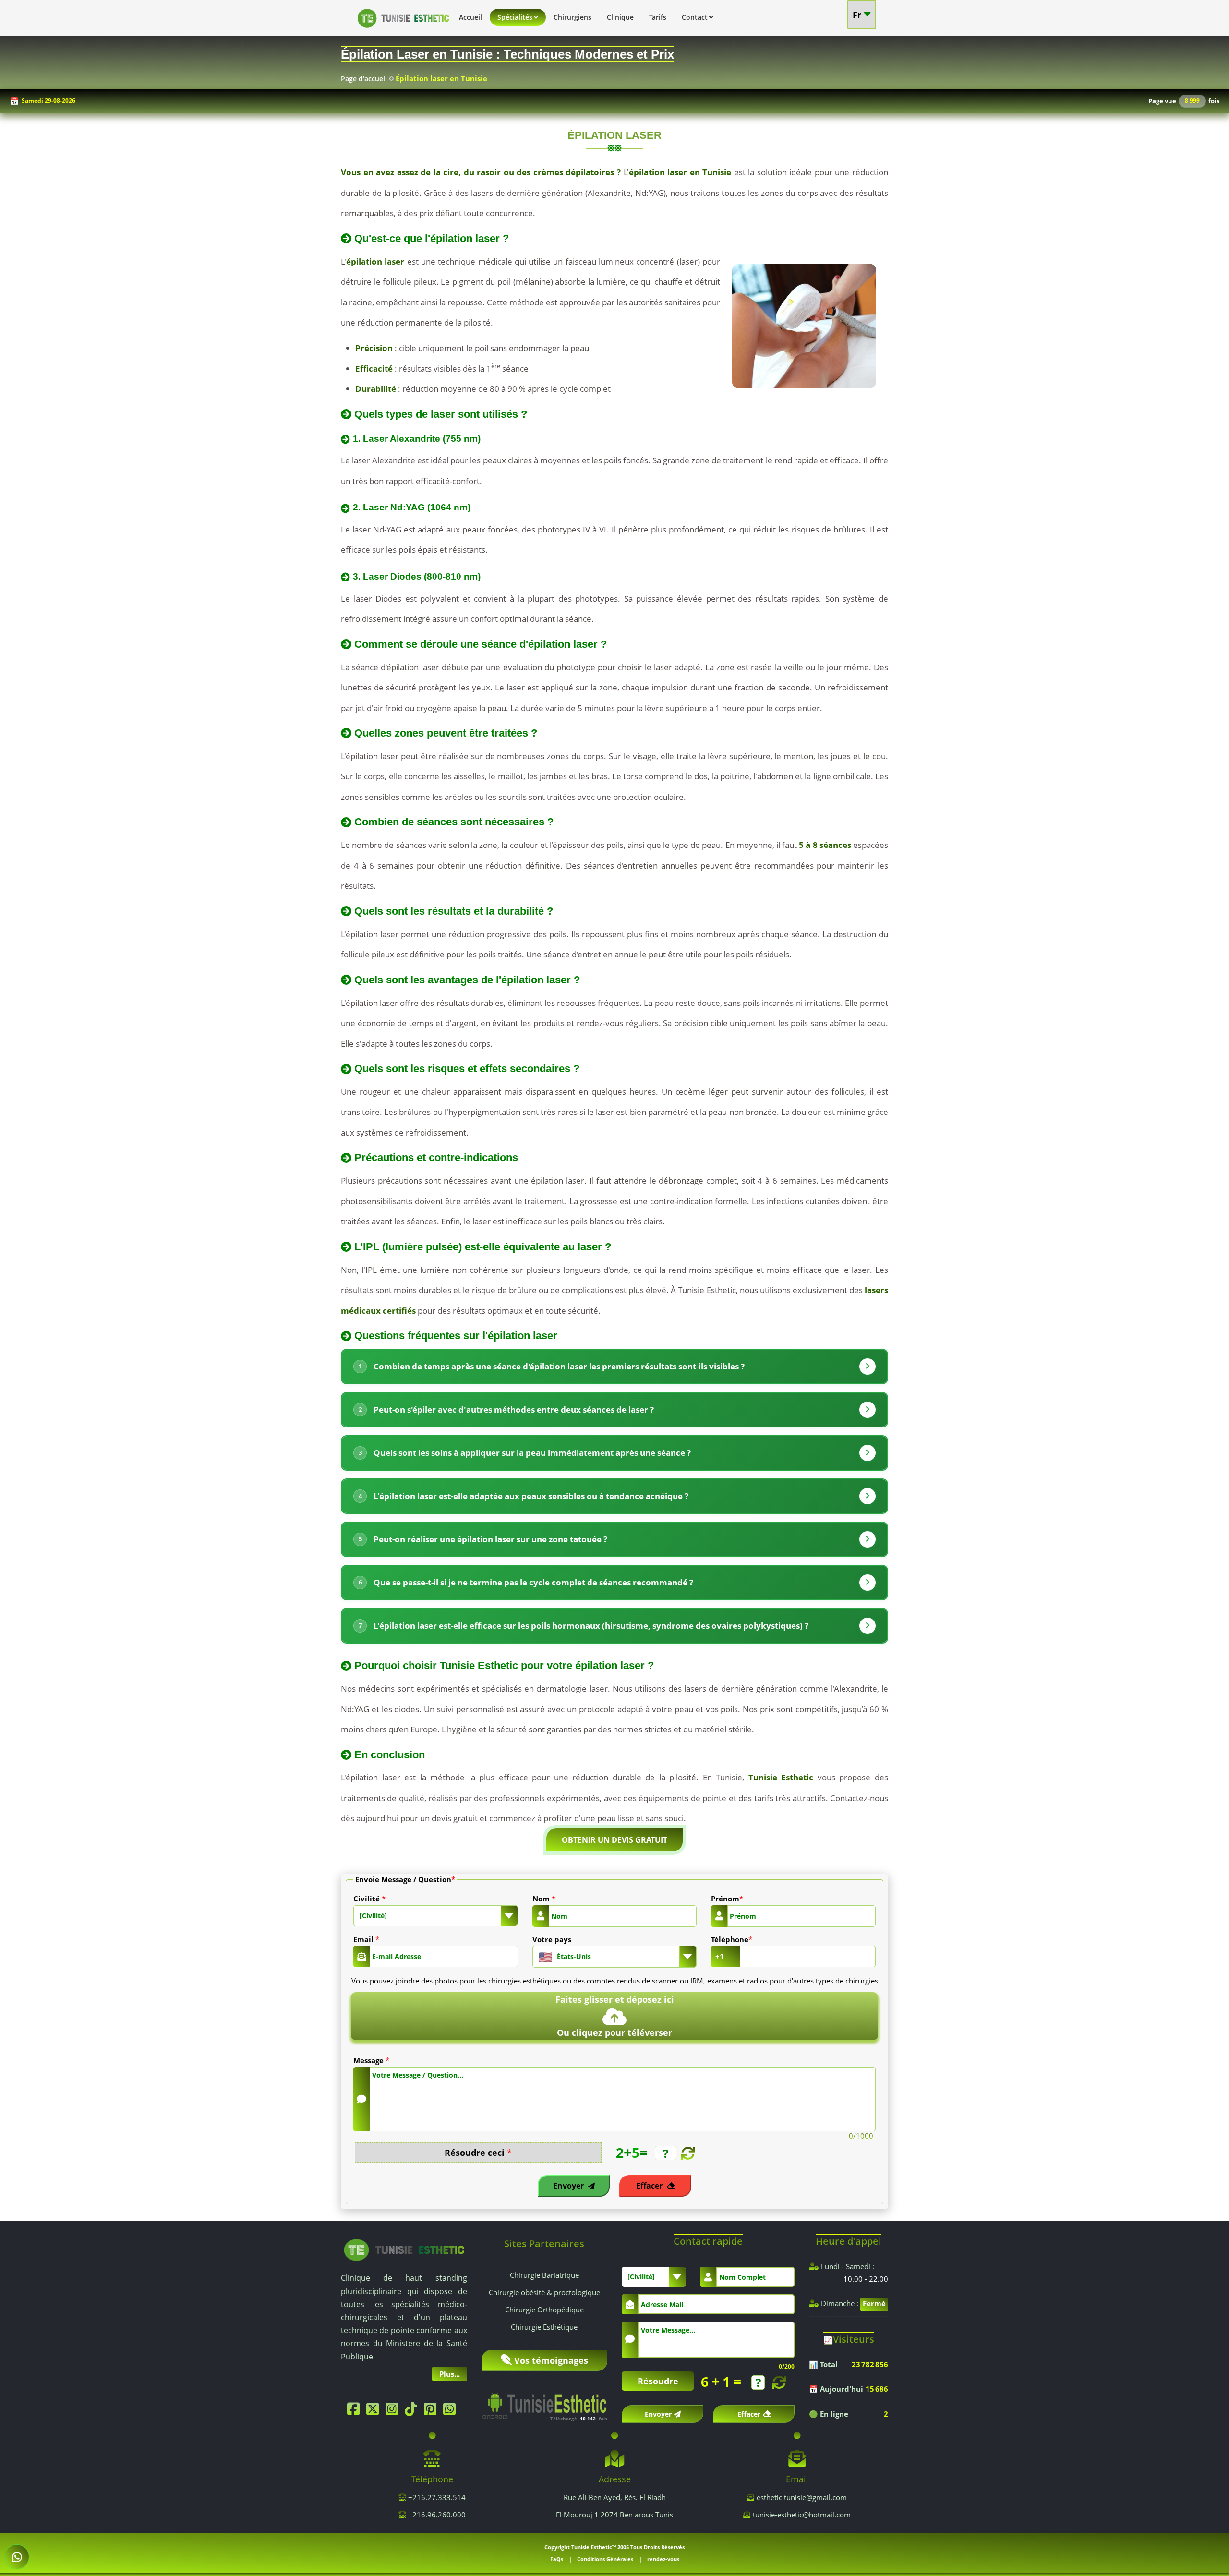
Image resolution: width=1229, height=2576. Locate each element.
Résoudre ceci (478, 2153)
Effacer (650, 2186)
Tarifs (658, 17)
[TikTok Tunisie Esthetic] (413, 2411)
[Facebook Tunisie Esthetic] (356, 2411)
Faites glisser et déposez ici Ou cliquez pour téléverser (615, 2016)
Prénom (727, 1899)
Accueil (470, 17)
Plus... (450, 2374)
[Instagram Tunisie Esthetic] (394, 2411)
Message (371, 2060)
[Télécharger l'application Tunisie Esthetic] (545, 2402)
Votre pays (552, 1939)
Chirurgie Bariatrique (544, 2275)
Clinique (620, 17)
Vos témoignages (551, 2360)
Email (366, 1939)
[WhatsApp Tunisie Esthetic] (452, 2411)
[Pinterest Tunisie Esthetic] (433, 2411)
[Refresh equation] (687, 2153)
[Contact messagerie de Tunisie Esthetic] (17, 2557)
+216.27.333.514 (436, 2497)
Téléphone (732, 1939)
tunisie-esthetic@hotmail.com (802, 2515)
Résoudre (658, 2381)
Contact (695, 17)
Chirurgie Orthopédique (544, 2310)
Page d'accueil (364, 79)
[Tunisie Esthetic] (404, 2249)
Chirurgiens (572, 17)
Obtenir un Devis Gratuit (614, 1840)
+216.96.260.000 (436, 2515)
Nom (544, 1899)
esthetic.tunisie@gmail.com (802, 2497)
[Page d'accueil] (403, 30)
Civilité (369, 1899)
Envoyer (569, 2186)
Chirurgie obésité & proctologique (544, 2292)
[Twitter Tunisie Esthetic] (375, 2411)
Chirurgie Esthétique (544, 2327)
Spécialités (515, 17)
